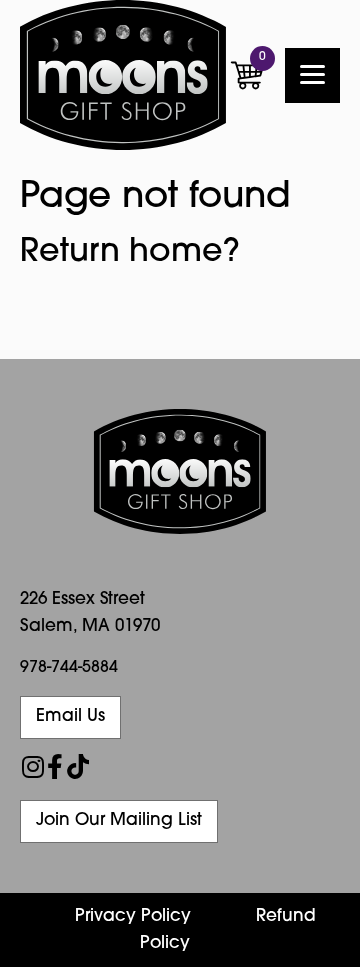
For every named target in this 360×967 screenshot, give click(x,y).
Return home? (130, 253)
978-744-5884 (69, 668)
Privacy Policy (133, 916)
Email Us (70, 716)
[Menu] (312, 75)
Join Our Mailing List (119, 820)
